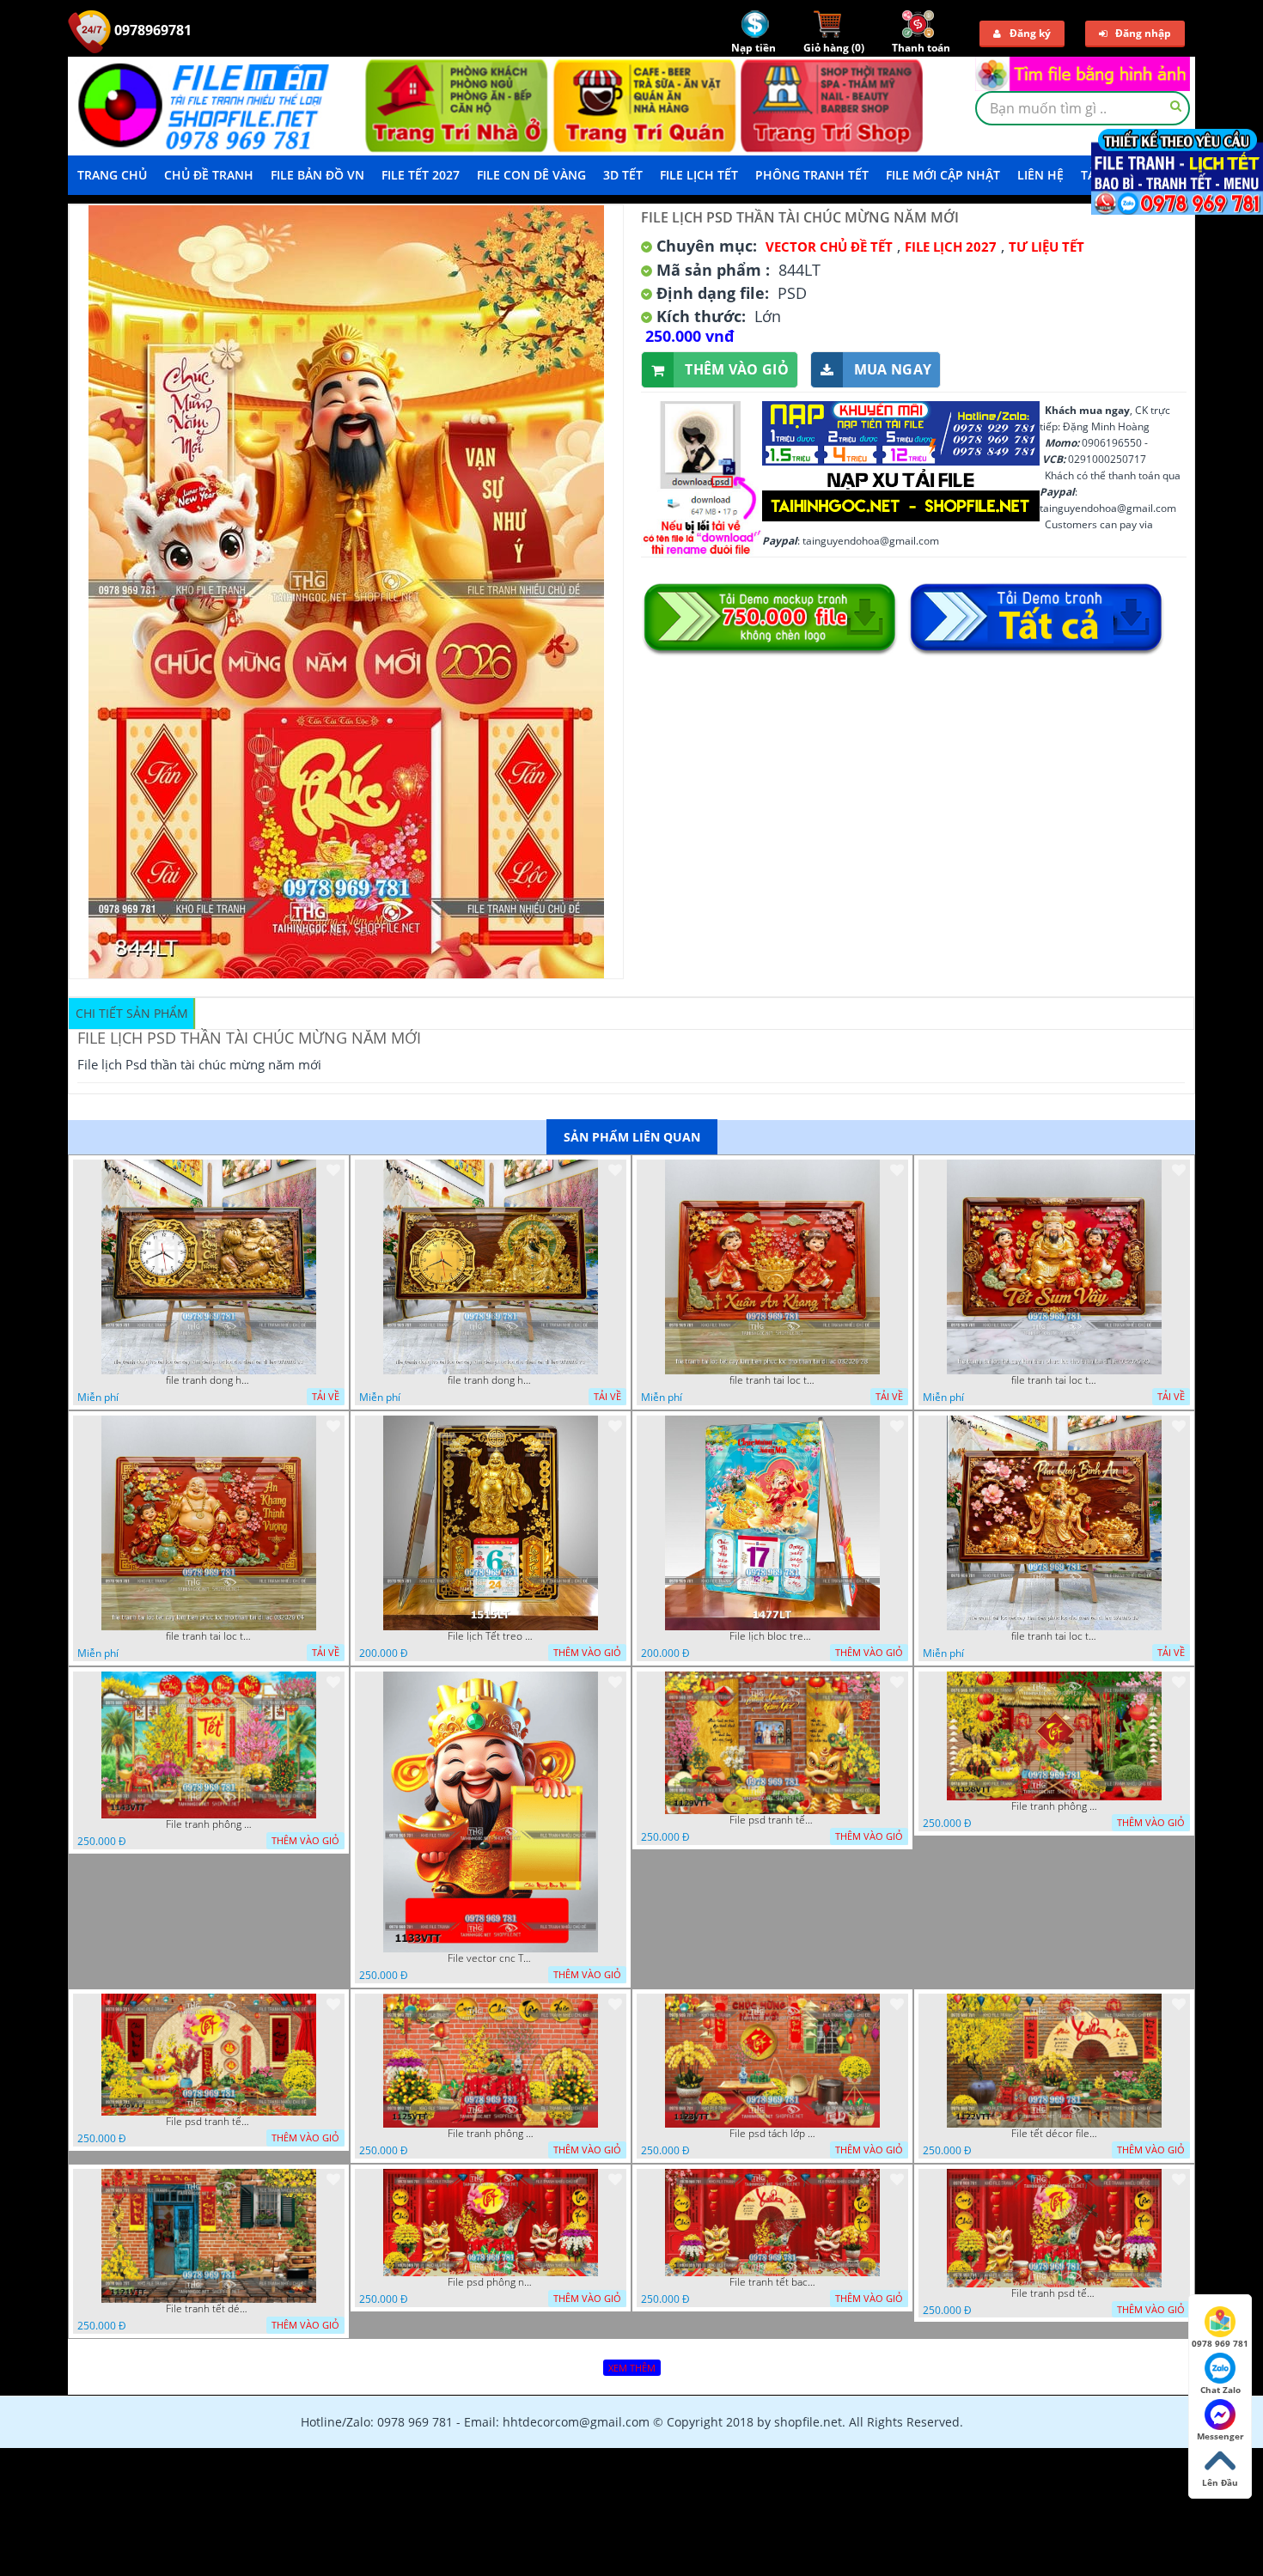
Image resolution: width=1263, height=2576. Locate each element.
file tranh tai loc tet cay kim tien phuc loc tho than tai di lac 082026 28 (772, 1380)
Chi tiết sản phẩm (132, 1013)
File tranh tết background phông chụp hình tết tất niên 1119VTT (772, 2282)
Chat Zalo (1220, 2390)
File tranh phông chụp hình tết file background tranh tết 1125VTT (491, 2134)
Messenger (1220, 2436)
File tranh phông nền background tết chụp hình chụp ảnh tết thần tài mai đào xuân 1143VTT (209, 1824)
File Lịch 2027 (951, 247)
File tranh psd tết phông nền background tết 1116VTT (1054, 2293)
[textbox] (1083, 108)
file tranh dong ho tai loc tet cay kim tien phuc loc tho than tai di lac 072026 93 (209, 1380)
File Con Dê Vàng (531, 175)
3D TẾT (623, 175)
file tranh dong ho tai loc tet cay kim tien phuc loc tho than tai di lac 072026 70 (491, 1380)
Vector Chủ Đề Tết (829, 247)
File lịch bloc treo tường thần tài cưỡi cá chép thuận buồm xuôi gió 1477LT (772, 1636)
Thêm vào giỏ (737, 369)
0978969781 (151, 30)
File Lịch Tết (699, 175)
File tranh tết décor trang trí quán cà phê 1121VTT (209, 2309)
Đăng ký (1030, 33)
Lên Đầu (1220, 2482)
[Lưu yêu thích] (333, 1170)
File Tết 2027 (421, 175)
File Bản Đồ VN (317, 175)
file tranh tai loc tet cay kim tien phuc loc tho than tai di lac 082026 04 (209, 1636)
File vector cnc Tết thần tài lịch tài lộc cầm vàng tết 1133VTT (491, 1958)
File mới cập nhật (943, 175)
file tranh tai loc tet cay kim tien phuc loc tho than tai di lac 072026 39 (1054, 1636)
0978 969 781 (1220, 2343)
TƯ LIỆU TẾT (1046, 247)
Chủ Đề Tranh (209, 175)
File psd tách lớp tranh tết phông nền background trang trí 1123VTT (772, 2134)
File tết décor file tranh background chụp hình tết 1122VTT (1054, 2134)
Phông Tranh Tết (812, 175)
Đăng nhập (1143, 33)
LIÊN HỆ (1040, 175)
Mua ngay (893, 369)
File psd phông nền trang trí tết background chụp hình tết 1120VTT (491, 2282)
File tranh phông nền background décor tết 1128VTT (1054, 1806)
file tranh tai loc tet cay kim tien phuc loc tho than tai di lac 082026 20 (1054, 1380)
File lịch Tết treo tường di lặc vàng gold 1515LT (491, 1636)
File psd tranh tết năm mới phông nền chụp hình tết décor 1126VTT (209, 2122)
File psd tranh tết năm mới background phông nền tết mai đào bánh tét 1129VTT (772, 1820)
